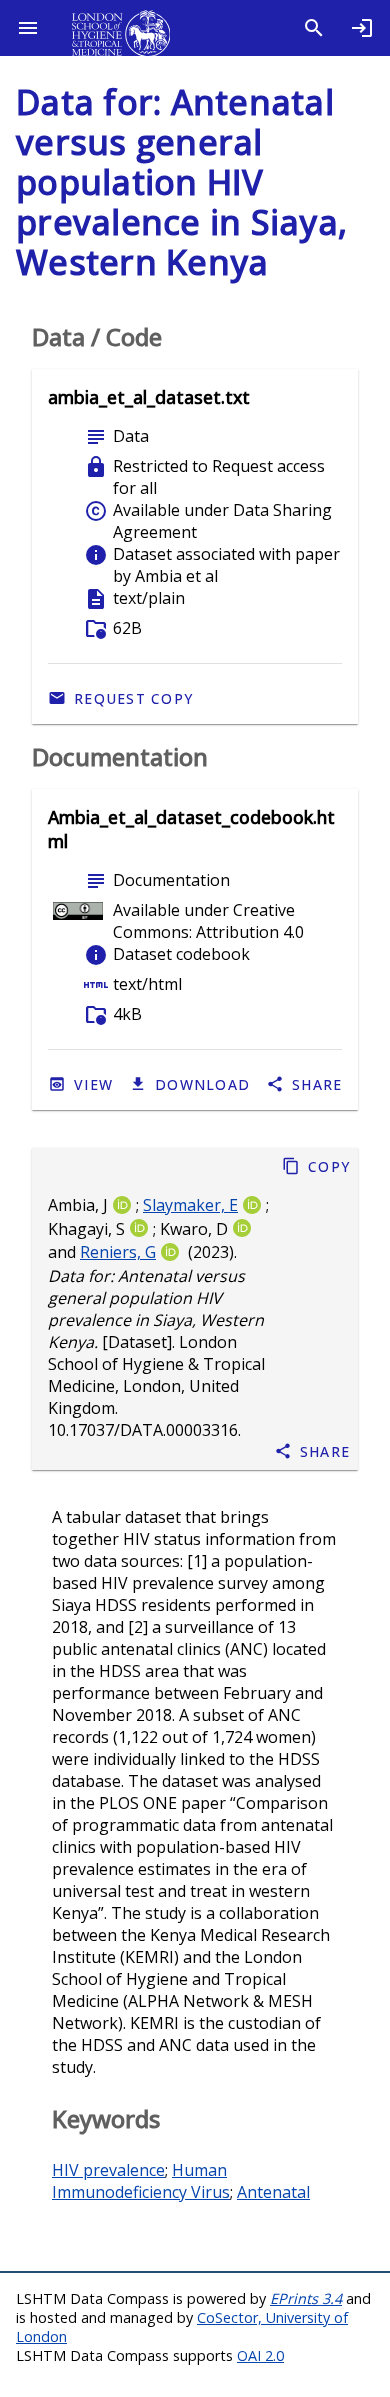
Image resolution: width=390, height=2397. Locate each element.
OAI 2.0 (260, 2355)
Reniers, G (118, 1253)
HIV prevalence (108, 2170)
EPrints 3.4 (306, 2298)
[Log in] (362, 28)
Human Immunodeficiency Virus (141, 2181)
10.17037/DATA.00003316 (143, 1431)
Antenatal (273, 2192)
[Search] (314, 28)
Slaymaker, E (190, 1205)
